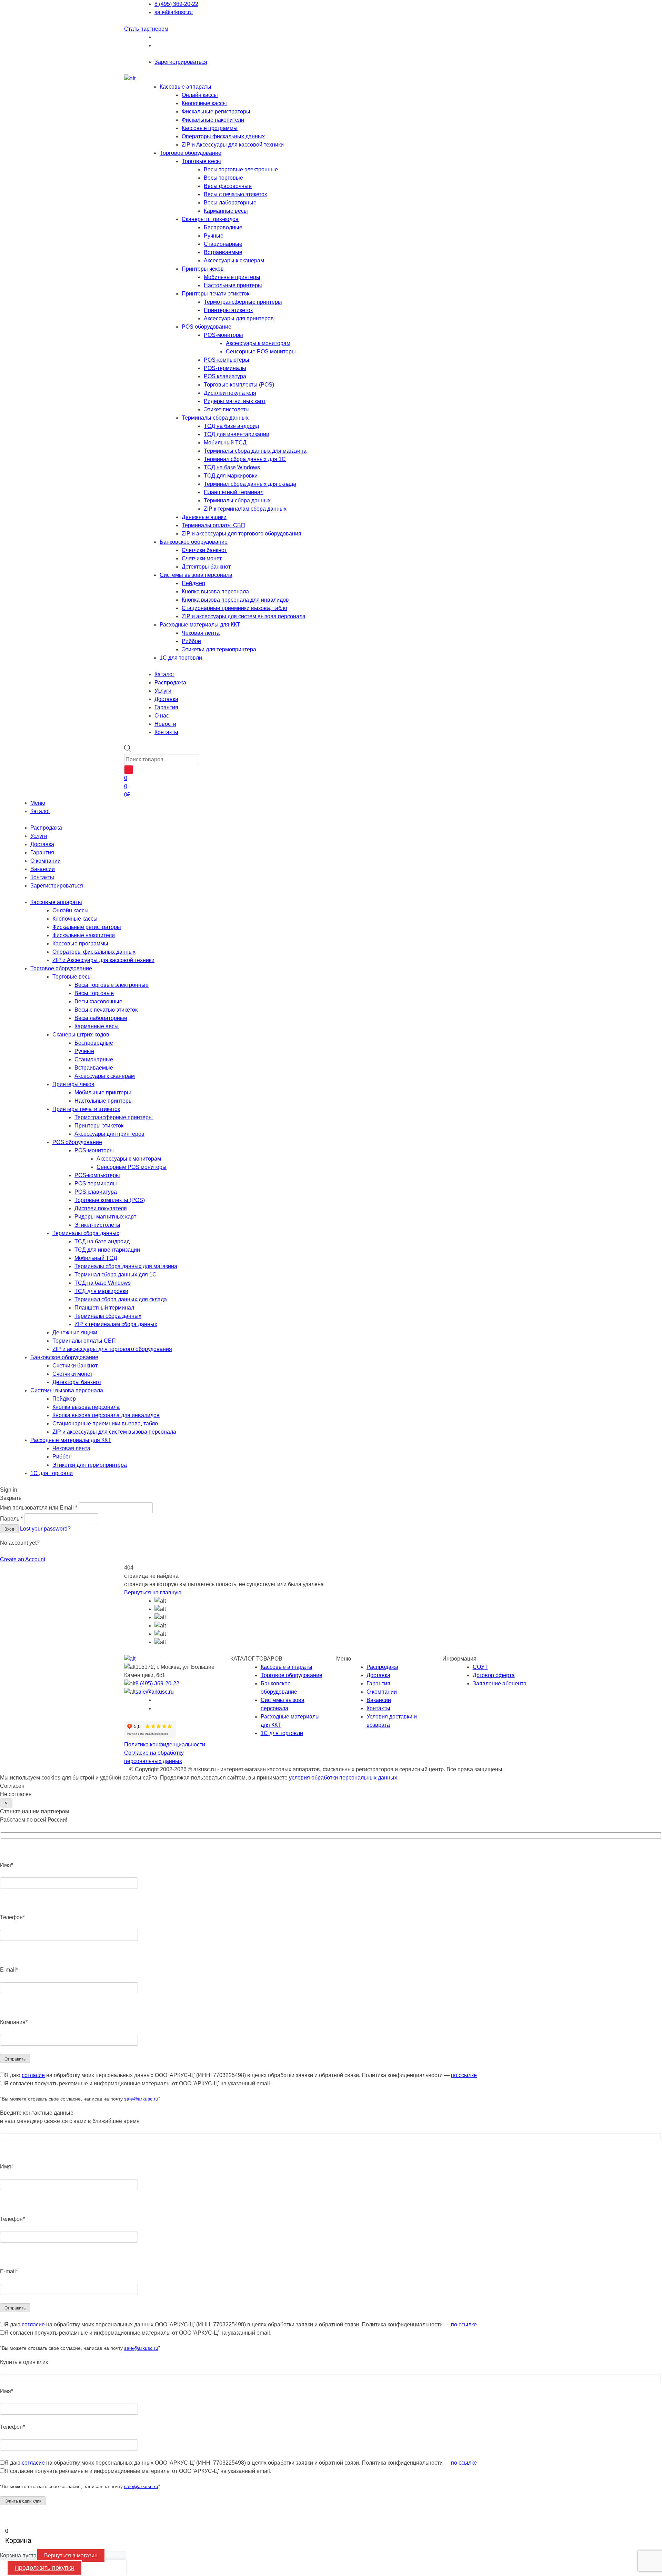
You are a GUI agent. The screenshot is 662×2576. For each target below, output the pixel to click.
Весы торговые (223, 178)
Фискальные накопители (213, 120)
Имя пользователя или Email (39, 1508)
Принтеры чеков (203, 269)
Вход (9, 1529)
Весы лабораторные (230, 203)
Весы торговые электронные (241, 169)
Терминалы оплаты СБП (213, 525)
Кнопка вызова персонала (215, 592)
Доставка (42, 844)
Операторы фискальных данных (223, 136)
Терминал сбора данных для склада (250, 484)
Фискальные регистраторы (216, 112)
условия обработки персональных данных (343, 1778)
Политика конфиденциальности (165, 1745)
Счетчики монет (202, 558)
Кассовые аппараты (185, 87)
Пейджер (193, 583)
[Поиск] (129, 770)
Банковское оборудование (194, 542)
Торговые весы (201, 161)
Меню (38, 803)
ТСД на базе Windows (232, 467)
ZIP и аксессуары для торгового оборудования (242, 534)
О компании (46, 861)
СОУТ (480, 1667)
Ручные (214, 236)
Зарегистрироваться (181, 62)
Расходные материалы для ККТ (200, 625)
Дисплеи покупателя (230, 393)
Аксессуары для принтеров (239, 318)
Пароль (11, 1519)
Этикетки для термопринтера (219, 649)
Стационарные (223, 244)
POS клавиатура (225, 376)
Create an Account (23, 1559)
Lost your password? (45, 1529)
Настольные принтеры (233, 285)
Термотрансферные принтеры (243, 302)
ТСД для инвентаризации (237, 434)
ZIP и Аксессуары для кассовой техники (233, 145)
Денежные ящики (204, 517)
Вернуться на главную (153, 1592)
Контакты (42, 877)
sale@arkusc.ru (174, 12)
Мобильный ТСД (225, 443)
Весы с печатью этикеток (235, 194)
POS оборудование (207, 327)
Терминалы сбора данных (215, 418)
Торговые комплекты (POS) (239, 385)
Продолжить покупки (44, 2568)
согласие (33, 2075)
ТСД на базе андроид (231, 426)
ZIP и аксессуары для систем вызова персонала (244, 616)
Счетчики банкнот (204, 550)
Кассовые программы (210, 128)
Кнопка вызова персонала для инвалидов (235, 600)
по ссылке (464, 2075)
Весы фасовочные (228, 186)
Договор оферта (494, 1675)
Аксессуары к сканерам (234, 260)
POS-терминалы (225, 368)
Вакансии (43, 869)
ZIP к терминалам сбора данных (245, 509)
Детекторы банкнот (206, 567)
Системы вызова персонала (196, 575)
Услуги (39, 836)
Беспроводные (223, 227)
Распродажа (46, 828)
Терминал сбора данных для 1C (245, 459)
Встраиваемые (223, 252)
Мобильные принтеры (232, 277)
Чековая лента (201, 633)
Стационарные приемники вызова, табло (234, 608)
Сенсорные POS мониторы (261, 352)
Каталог (40, 811)
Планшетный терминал (234, 492)
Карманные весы (226, 211)
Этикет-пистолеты (227, 409)
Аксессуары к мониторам (258, 343)
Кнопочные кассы (204, 103)
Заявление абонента (500, 1683)
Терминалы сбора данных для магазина (255, 451)
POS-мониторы (223, 335)
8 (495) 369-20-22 (176, 4)
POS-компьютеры (227, 360)
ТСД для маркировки (231, 476)
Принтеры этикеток (228, 310)
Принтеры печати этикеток (215, 294)
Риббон (191, 641)
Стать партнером (146, 29)
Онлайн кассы (200, 95)
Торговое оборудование (190, 153)
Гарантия (42, 853)
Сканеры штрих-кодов (210, 219)
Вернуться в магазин (71, 2555)
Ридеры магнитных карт (235, 401)
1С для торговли (181, 658)
